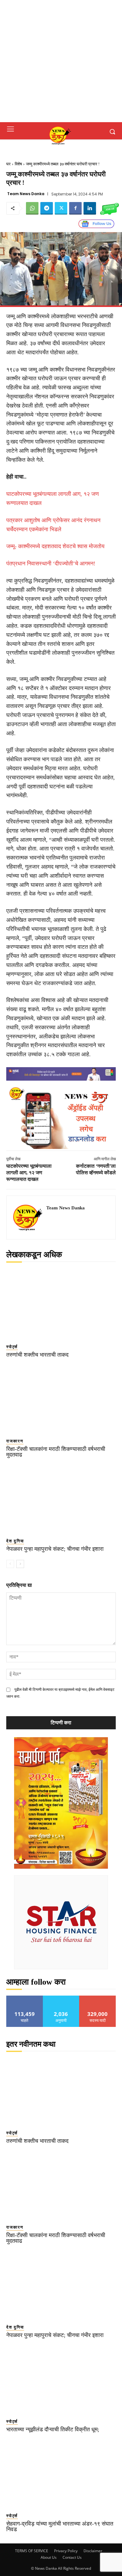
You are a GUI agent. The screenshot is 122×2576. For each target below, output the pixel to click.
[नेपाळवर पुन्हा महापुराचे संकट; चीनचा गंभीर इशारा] (61, 1499)
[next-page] (20, 1564)
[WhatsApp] (32, 208)
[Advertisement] (61, 61)
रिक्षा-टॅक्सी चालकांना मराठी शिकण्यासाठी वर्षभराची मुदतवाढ (56, 1452)
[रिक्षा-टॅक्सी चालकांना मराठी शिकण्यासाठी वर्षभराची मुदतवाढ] (61, 1399)
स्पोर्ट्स (12, 1347)
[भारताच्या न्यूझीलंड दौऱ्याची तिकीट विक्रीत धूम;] (61, 2379)
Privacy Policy (66, 2551)
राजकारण (15, 1441)
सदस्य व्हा (98, 1998)
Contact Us (72, 2557)
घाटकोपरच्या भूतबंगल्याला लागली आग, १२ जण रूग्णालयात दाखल (29, 1173)
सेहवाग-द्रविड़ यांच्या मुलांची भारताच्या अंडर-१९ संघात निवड (60, 2527)
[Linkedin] (90, 208)
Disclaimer (93, 2551)
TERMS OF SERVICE (32, 2551)
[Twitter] (61, 208)
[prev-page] (10, 1564)
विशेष (18, 164)
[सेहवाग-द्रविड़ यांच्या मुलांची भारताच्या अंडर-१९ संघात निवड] (61, 2473)
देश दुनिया (15, 1541)
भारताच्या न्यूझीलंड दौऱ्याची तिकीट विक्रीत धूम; (53, 2429)
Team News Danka (26, 194)
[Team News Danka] (28, 1218)
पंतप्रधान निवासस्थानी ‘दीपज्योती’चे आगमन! (51, 563)
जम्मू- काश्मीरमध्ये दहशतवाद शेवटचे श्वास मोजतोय (55, 546)
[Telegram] (47, 208)
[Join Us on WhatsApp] (109, 208)
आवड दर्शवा (25, 1998)
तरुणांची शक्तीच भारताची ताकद (37, 1355)
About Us (49, 2557)
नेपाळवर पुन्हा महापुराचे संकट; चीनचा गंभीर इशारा (55, 1549)
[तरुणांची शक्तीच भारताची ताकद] (61, 1304)
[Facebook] (75, 208)
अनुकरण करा (61, 1998)
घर (8, 164)
